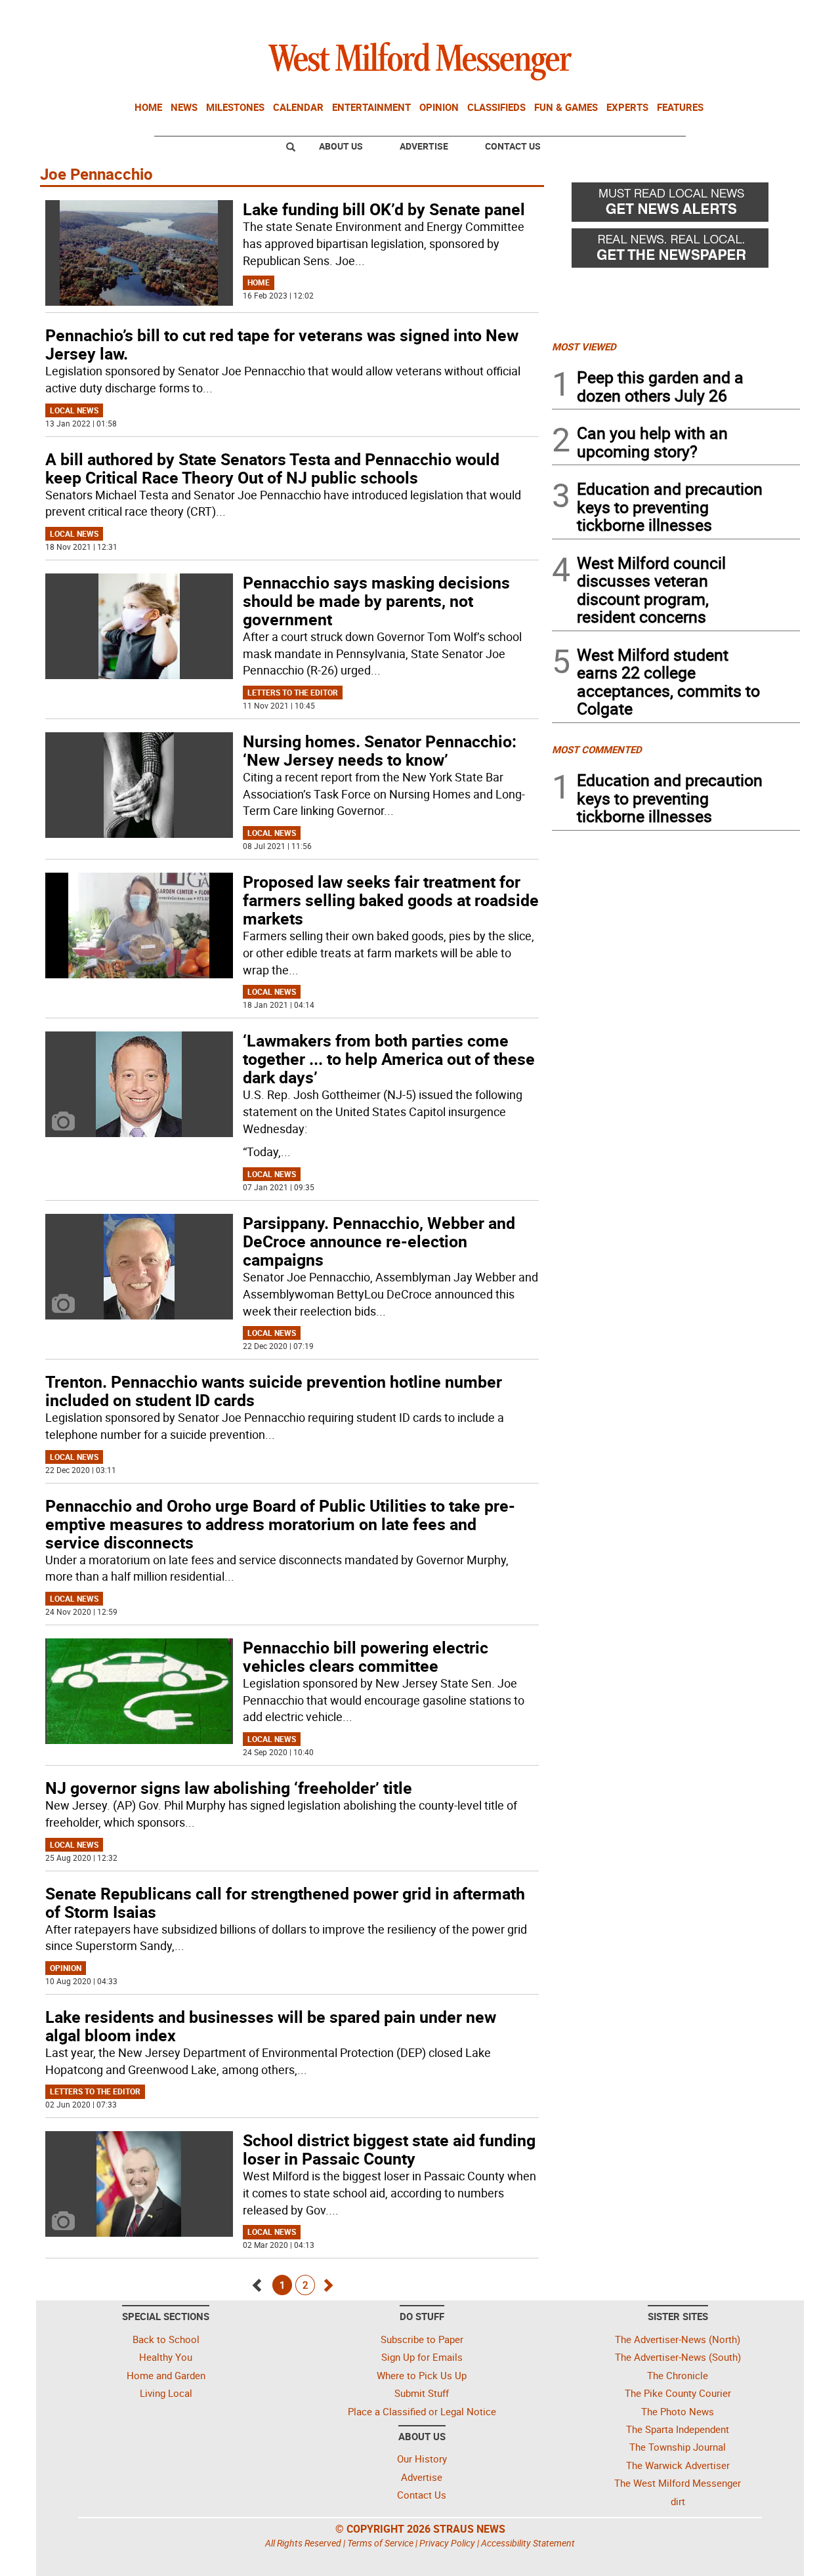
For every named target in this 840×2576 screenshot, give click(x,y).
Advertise (424, 146)
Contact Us (513, 146)
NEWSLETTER (694, 15)
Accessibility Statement (528, 2543)
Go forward (327, 2282)
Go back (258, 2282)
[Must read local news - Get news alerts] (676, 205)
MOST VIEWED (584, 346)
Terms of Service (380, 2543)
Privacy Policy (447, 2543)
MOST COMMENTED (597, 749)
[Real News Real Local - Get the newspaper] (676, 251)
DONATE (768, 15)
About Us (341, 146)
